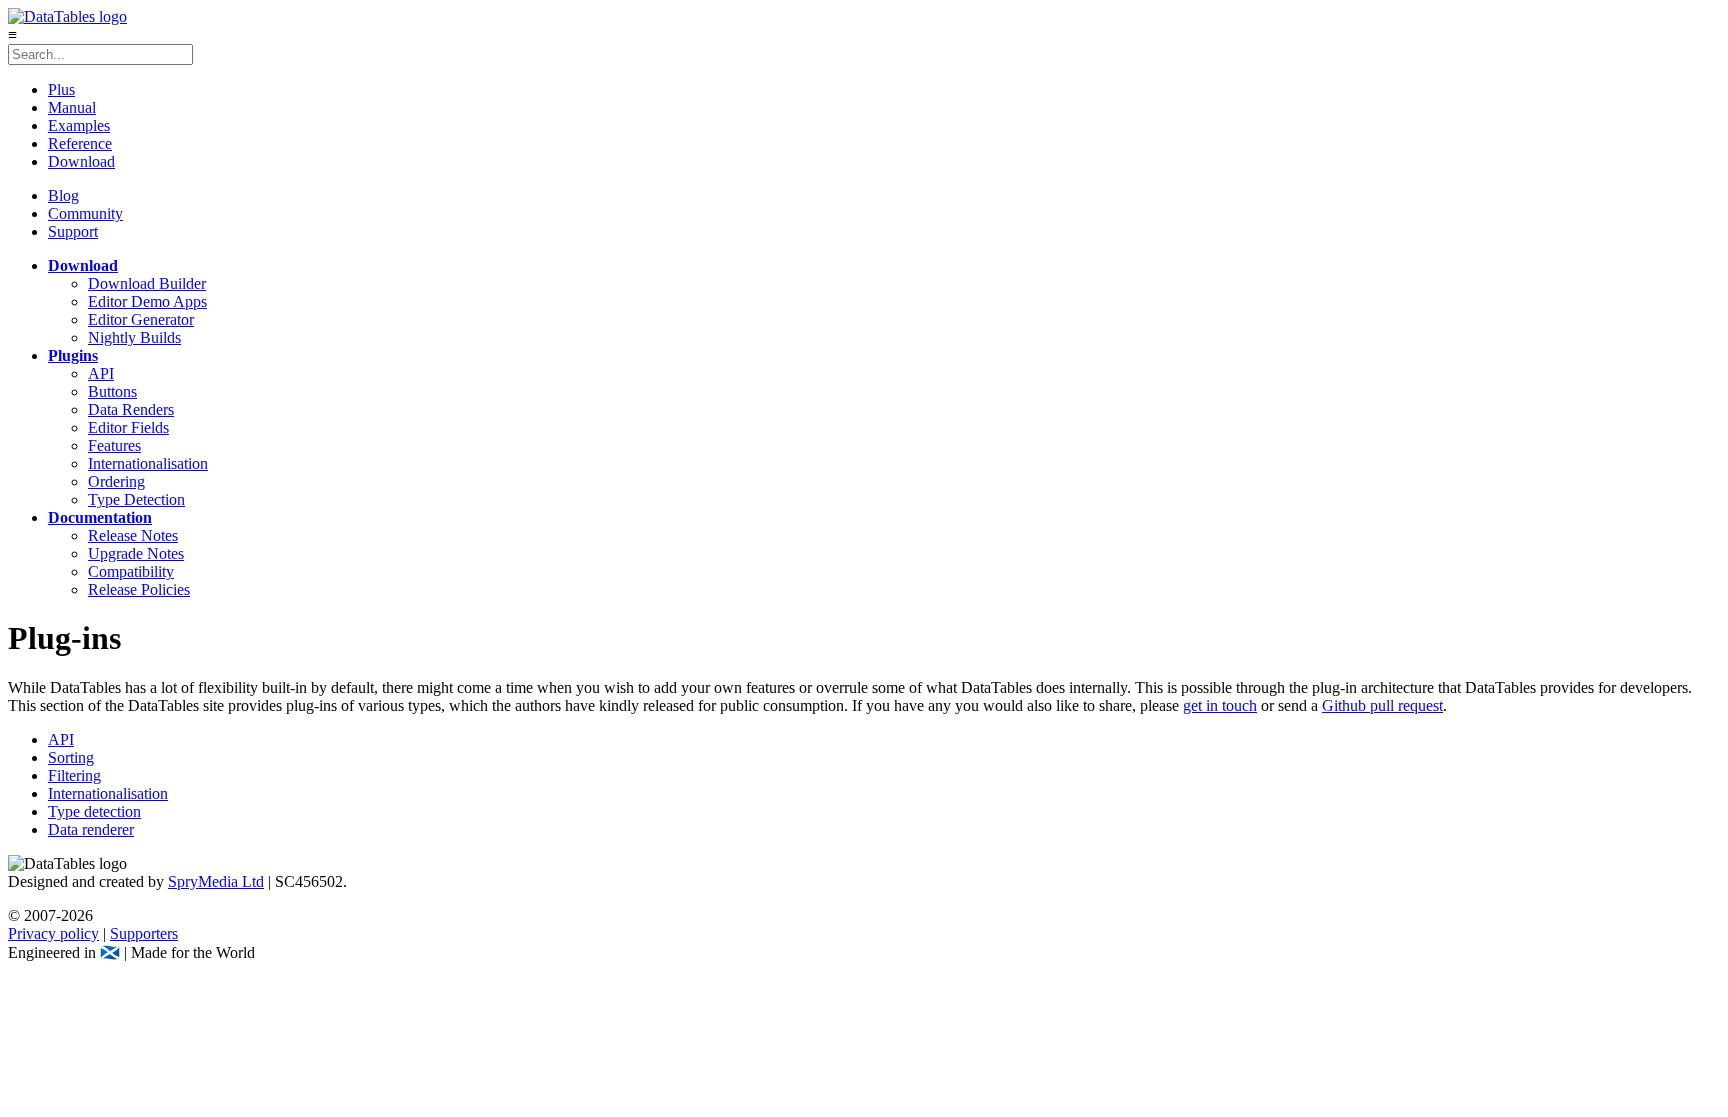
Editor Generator (141, 319)
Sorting (71, 757)
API (101, 373)
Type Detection (136, 499)
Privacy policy (53, 933)
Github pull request (1382, 705)
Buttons (112, 391)
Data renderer (91, 829)
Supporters (144, 933)
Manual (72, 107)
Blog (63, 195)
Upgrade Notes (136, 553)
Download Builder (147, 283)
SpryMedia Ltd (216, 881)
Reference (80, 143)
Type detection (94, 811)
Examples (79, 125)
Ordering (116, 481)
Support (73, 231)
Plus (61, 89)
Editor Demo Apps (147, 301)
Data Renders (131, 409)
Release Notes (133, 535)
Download (81, 161)
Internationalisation (148, 463)
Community (85, 213)
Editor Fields (128, 427)
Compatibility (131, 571)
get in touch (1220, 705)
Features (114, 445)
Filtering (74, 775)
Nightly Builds (134, 337)
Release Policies (139, 589)
